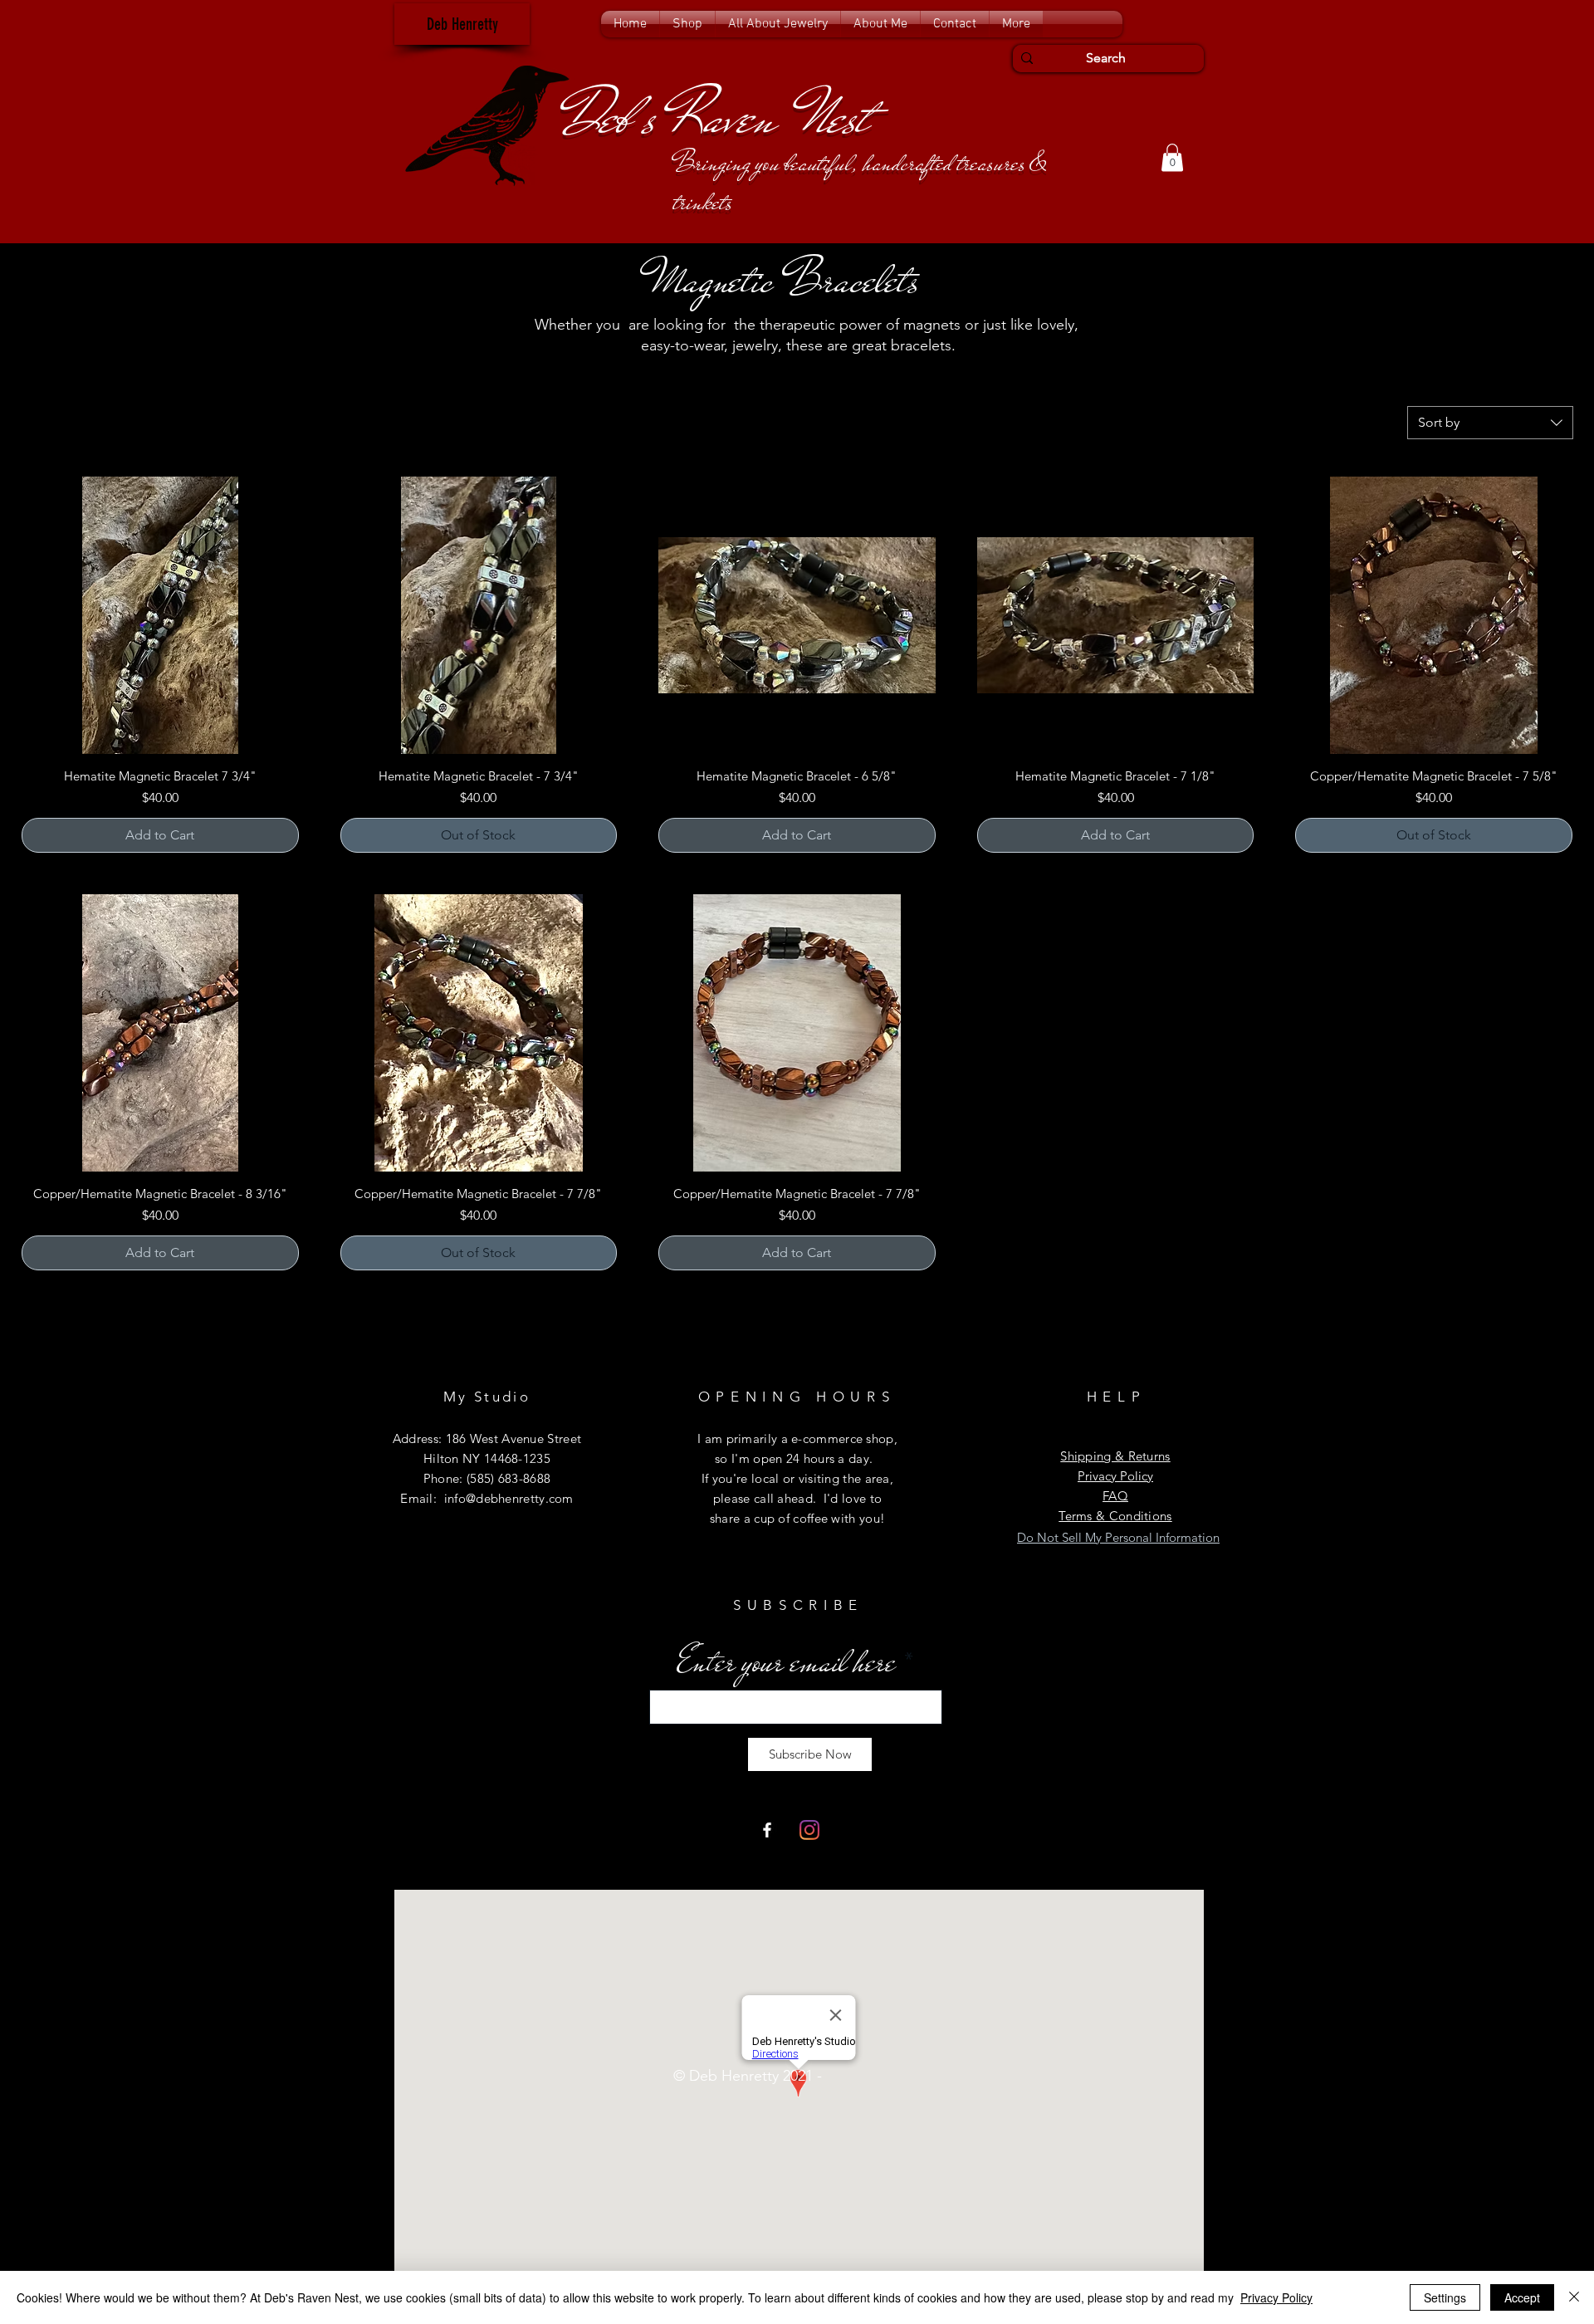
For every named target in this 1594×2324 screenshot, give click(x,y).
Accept (1522, 2297)
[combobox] (1490, 423)
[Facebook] (767, 1830)
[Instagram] (809, 1830)
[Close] (1574, 2297)
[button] (687, 24)
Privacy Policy (1276, 2297)
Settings (1445, 2297)
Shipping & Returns (1115, 1456)
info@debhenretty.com (509, 1498)
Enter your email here (787, 1662)
